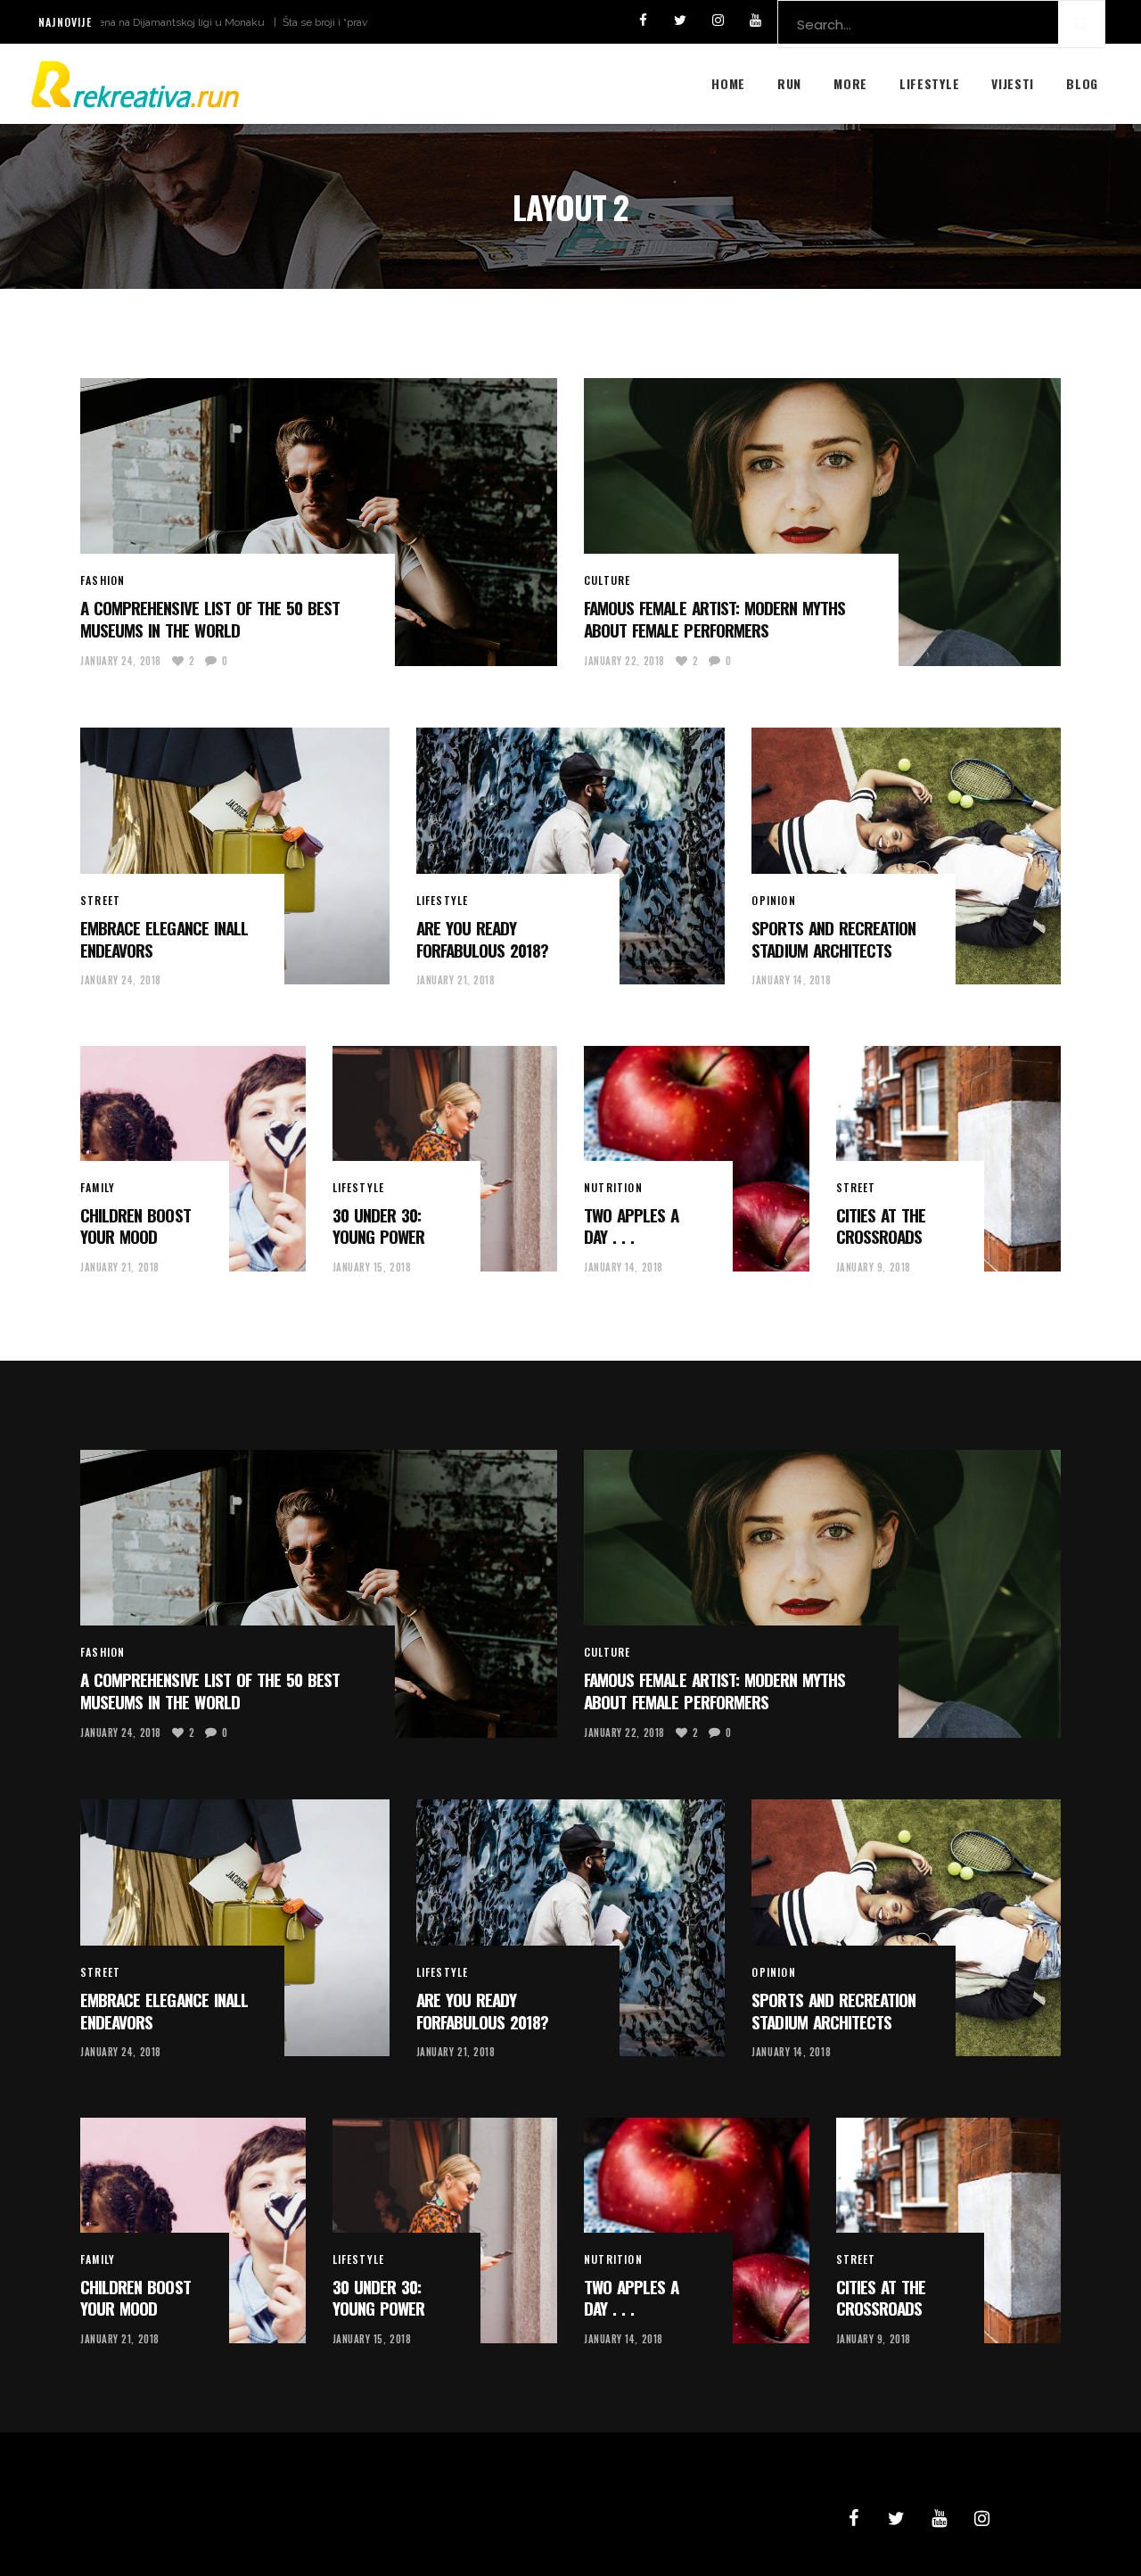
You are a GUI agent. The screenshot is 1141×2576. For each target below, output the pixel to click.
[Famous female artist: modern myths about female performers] (822, 522)
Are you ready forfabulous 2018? (483, 938)
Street (100, 900)
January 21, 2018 (456, 980)
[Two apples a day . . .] (697, 1159)
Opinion (773, 900)
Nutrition (613, 1187)
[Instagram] (718, 21)
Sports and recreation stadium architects (833, 938)
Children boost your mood (135, 1226)
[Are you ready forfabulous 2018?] (571, 856)
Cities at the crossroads (881, 1226)
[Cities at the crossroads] (949, 1159)
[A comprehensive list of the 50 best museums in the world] (319, 522)
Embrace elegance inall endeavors (164, 938)
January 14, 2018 (791, 980)
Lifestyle (443, 900)
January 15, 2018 (372, 1267)
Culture (607, 580)
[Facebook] (643, 21)
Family (98, 1187)
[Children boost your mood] (193, 1159)
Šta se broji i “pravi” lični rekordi (266, 22)
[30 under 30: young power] (445, 1159)
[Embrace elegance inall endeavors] (235, 856)
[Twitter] (680, 21)
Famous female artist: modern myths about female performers (714, 618)
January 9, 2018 (874, 1267)
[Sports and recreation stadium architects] (906, 856)
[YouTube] (755, 21)
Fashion (103, 580)
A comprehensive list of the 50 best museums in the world (210, 618)
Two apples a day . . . (631, 1226)
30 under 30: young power (378, 1226)
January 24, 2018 (121, 661)
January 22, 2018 (624, 661)
